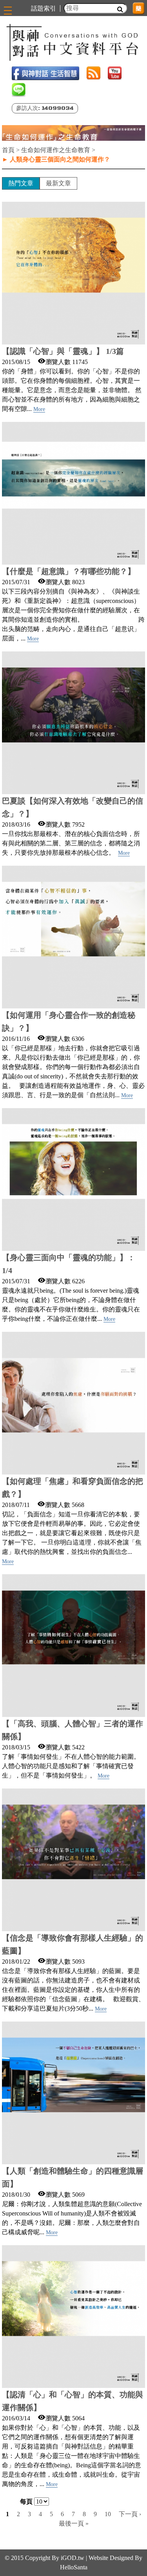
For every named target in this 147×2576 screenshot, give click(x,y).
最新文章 (58, 183)
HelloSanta (74, 2567)
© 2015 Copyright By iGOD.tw (44, 2558)
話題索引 (44, 8)
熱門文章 (21, 183)
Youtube (115, 73)
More (39, 409)
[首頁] (73, 42)
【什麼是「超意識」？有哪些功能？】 (69, 571)
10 (108, 2514)
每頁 (26, 2502)
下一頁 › (130, 2514)
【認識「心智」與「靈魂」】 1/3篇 (63, 351)
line (19, 90)
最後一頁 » (74, 2523)
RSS (93, 73)
